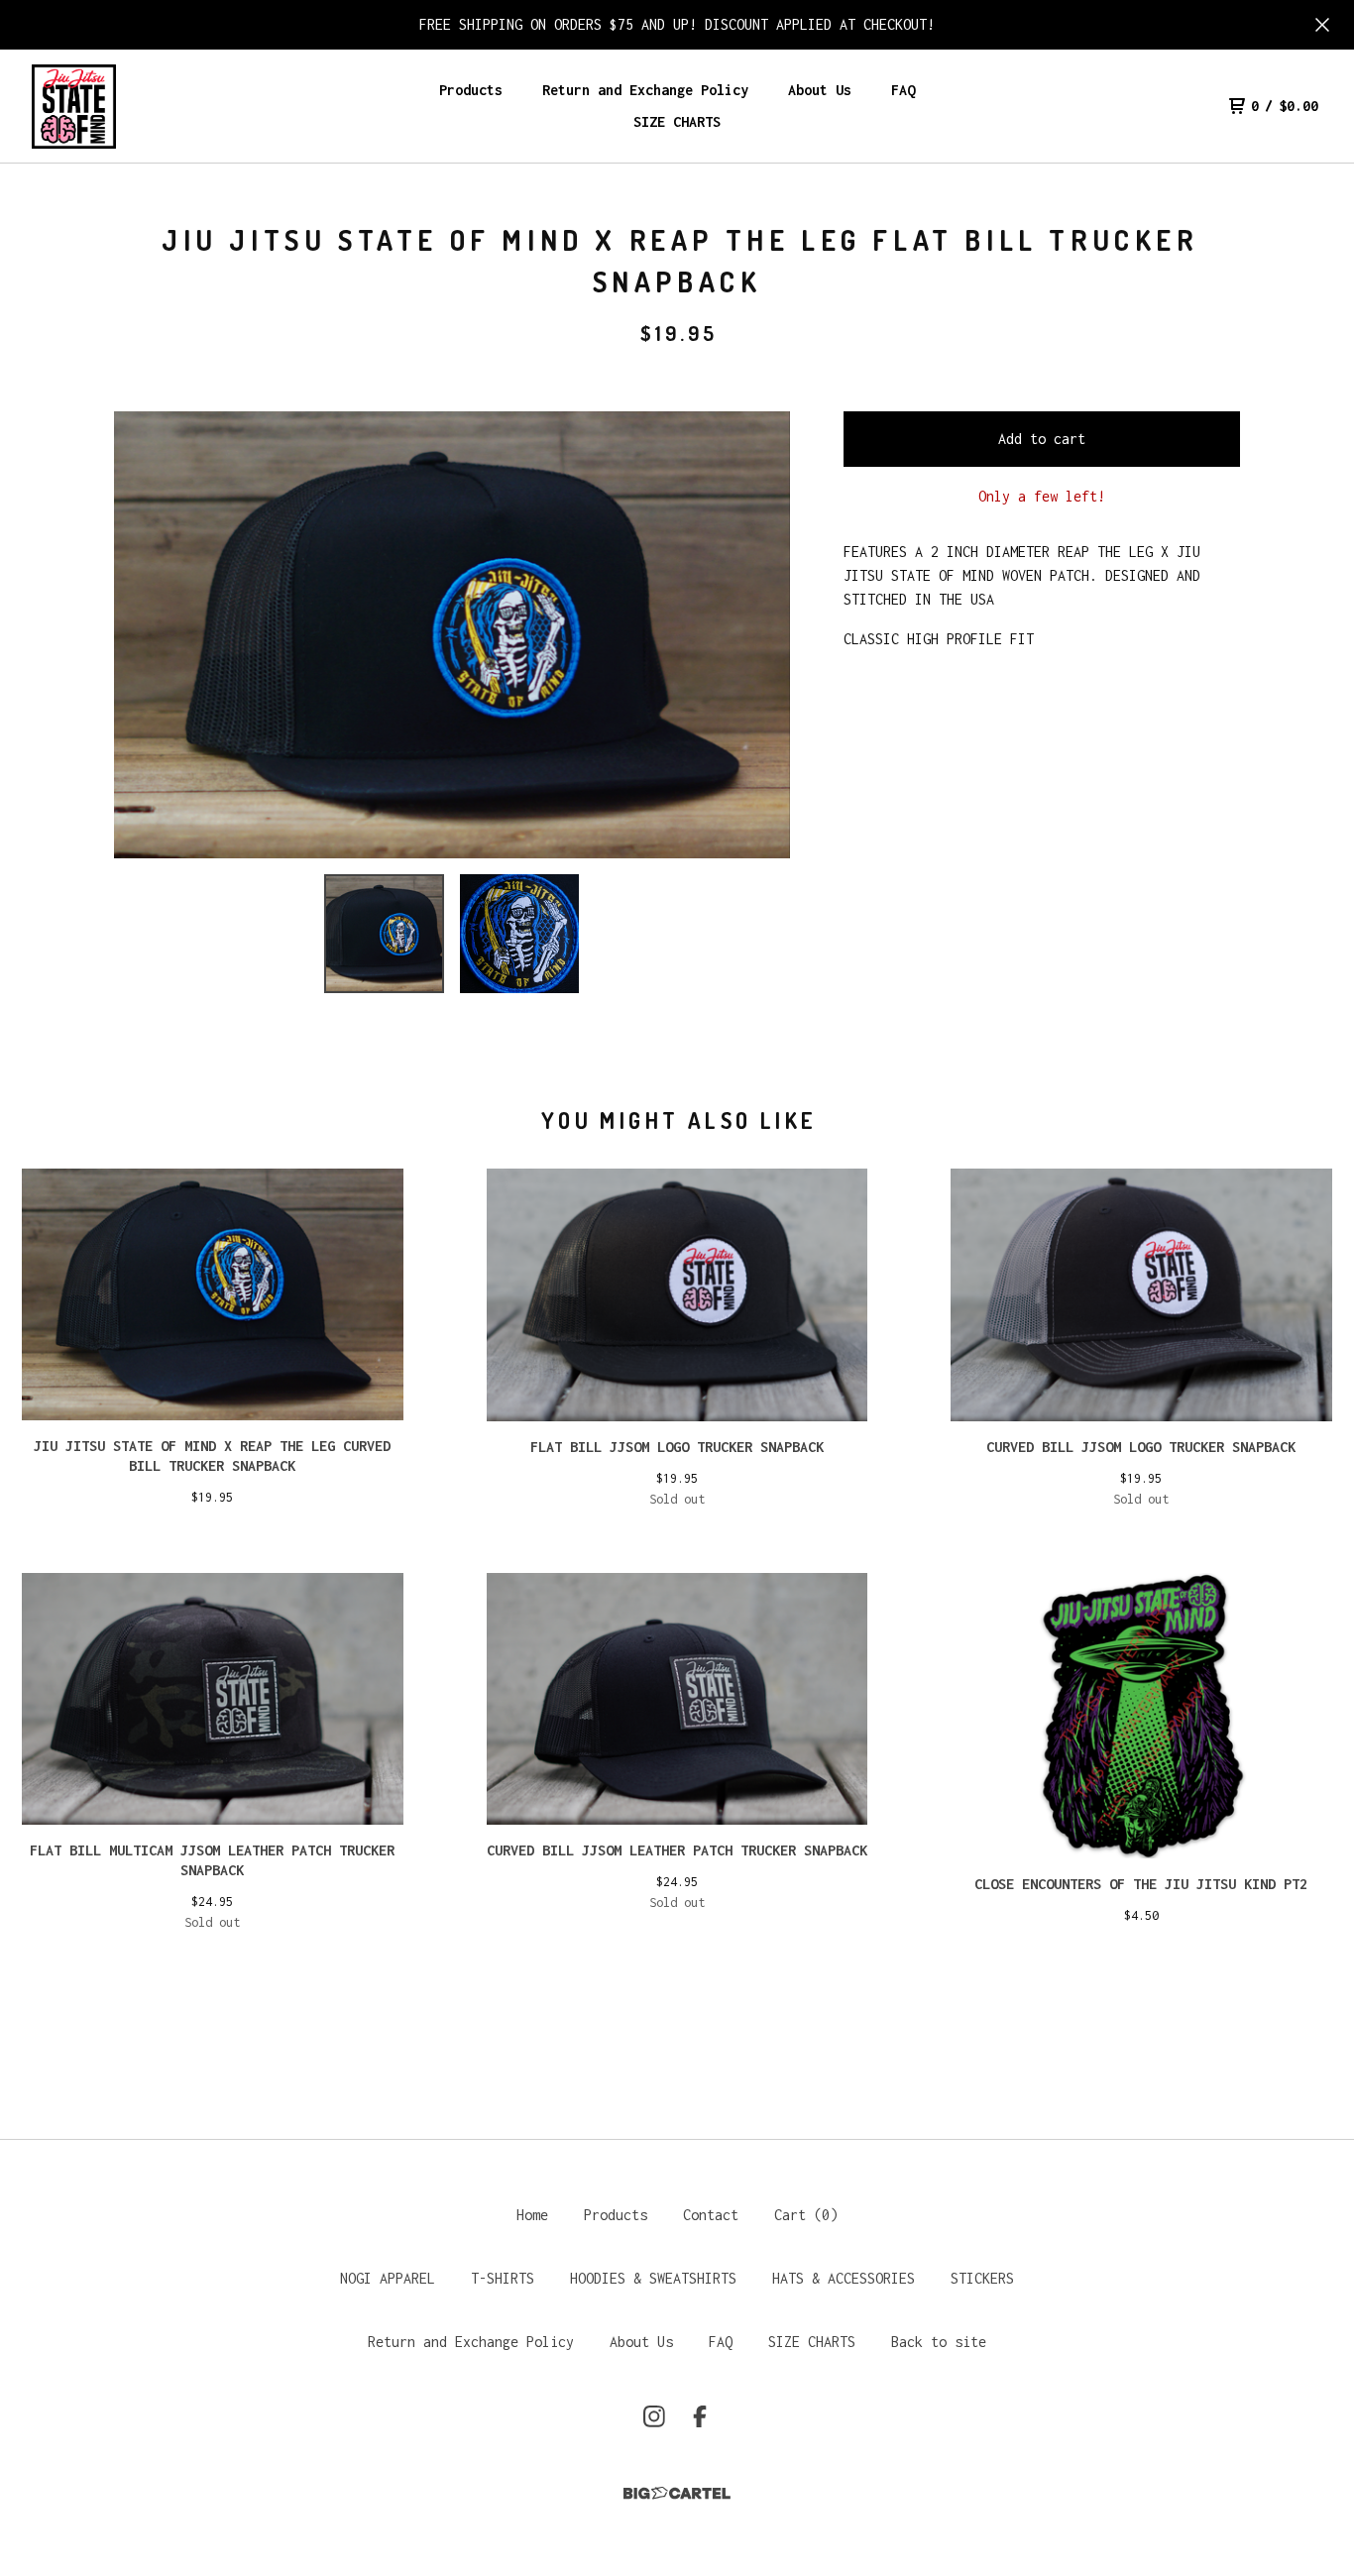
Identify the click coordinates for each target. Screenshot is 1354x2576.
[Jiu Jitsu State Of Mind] (74, 107)
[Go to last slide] (142, 634)
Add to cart (1042, 439)
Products (471, 90)
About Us (820, 90)
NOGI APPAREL (388, 2278)
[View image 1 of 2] (384, 934)
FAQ (903, 90)
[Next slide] (762, 634)
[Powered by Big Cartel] (677, 2493)
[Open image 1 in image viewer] (452, 635)
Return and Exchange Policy (645, 90)
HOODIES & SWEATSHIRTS (653, 2278)
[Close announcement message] (1322, 25)
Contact (711, 2215)
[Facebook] (700, 2416)
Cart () (806, 2215)
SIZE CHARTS (677, 121)
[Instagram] (654, 2416)
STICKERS (982, 2278)
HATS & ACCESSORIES (844, 2278)
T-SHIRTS (503, 2278)
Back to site (939, 2342)
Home (532, 2215)
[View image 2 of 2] (519, 934)
